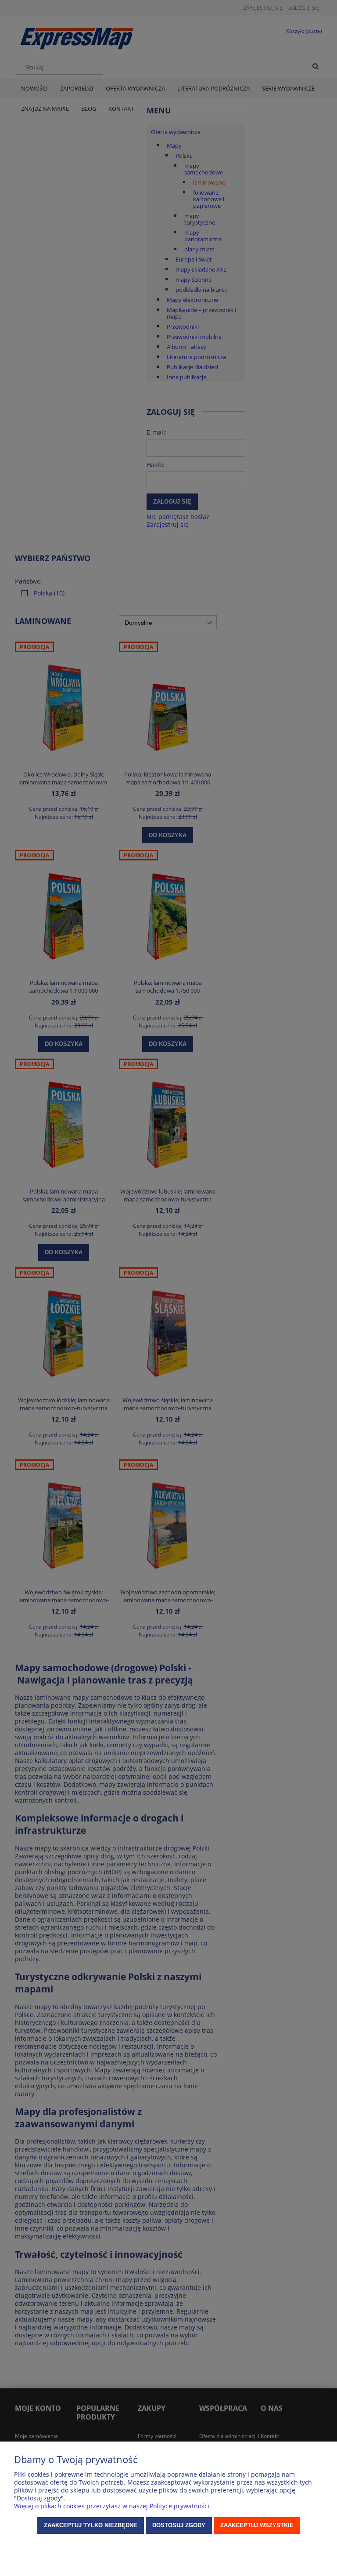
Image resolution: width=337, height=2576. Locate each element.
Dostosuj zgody (179, 2525)
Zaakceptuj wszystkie (257, 2525)
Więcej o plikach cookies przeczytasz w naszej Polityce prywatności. (113, 2506)
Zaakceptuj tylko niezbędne (91, 2525)
